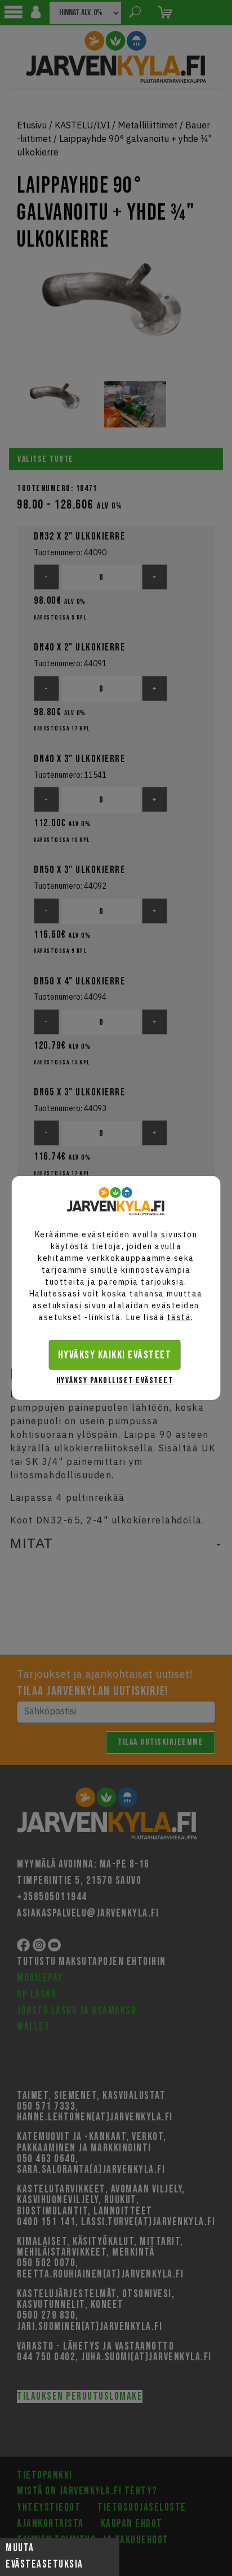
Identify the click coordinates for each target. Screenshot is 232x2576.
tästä (179, 1317)
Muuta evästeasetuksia (44, 2556)
